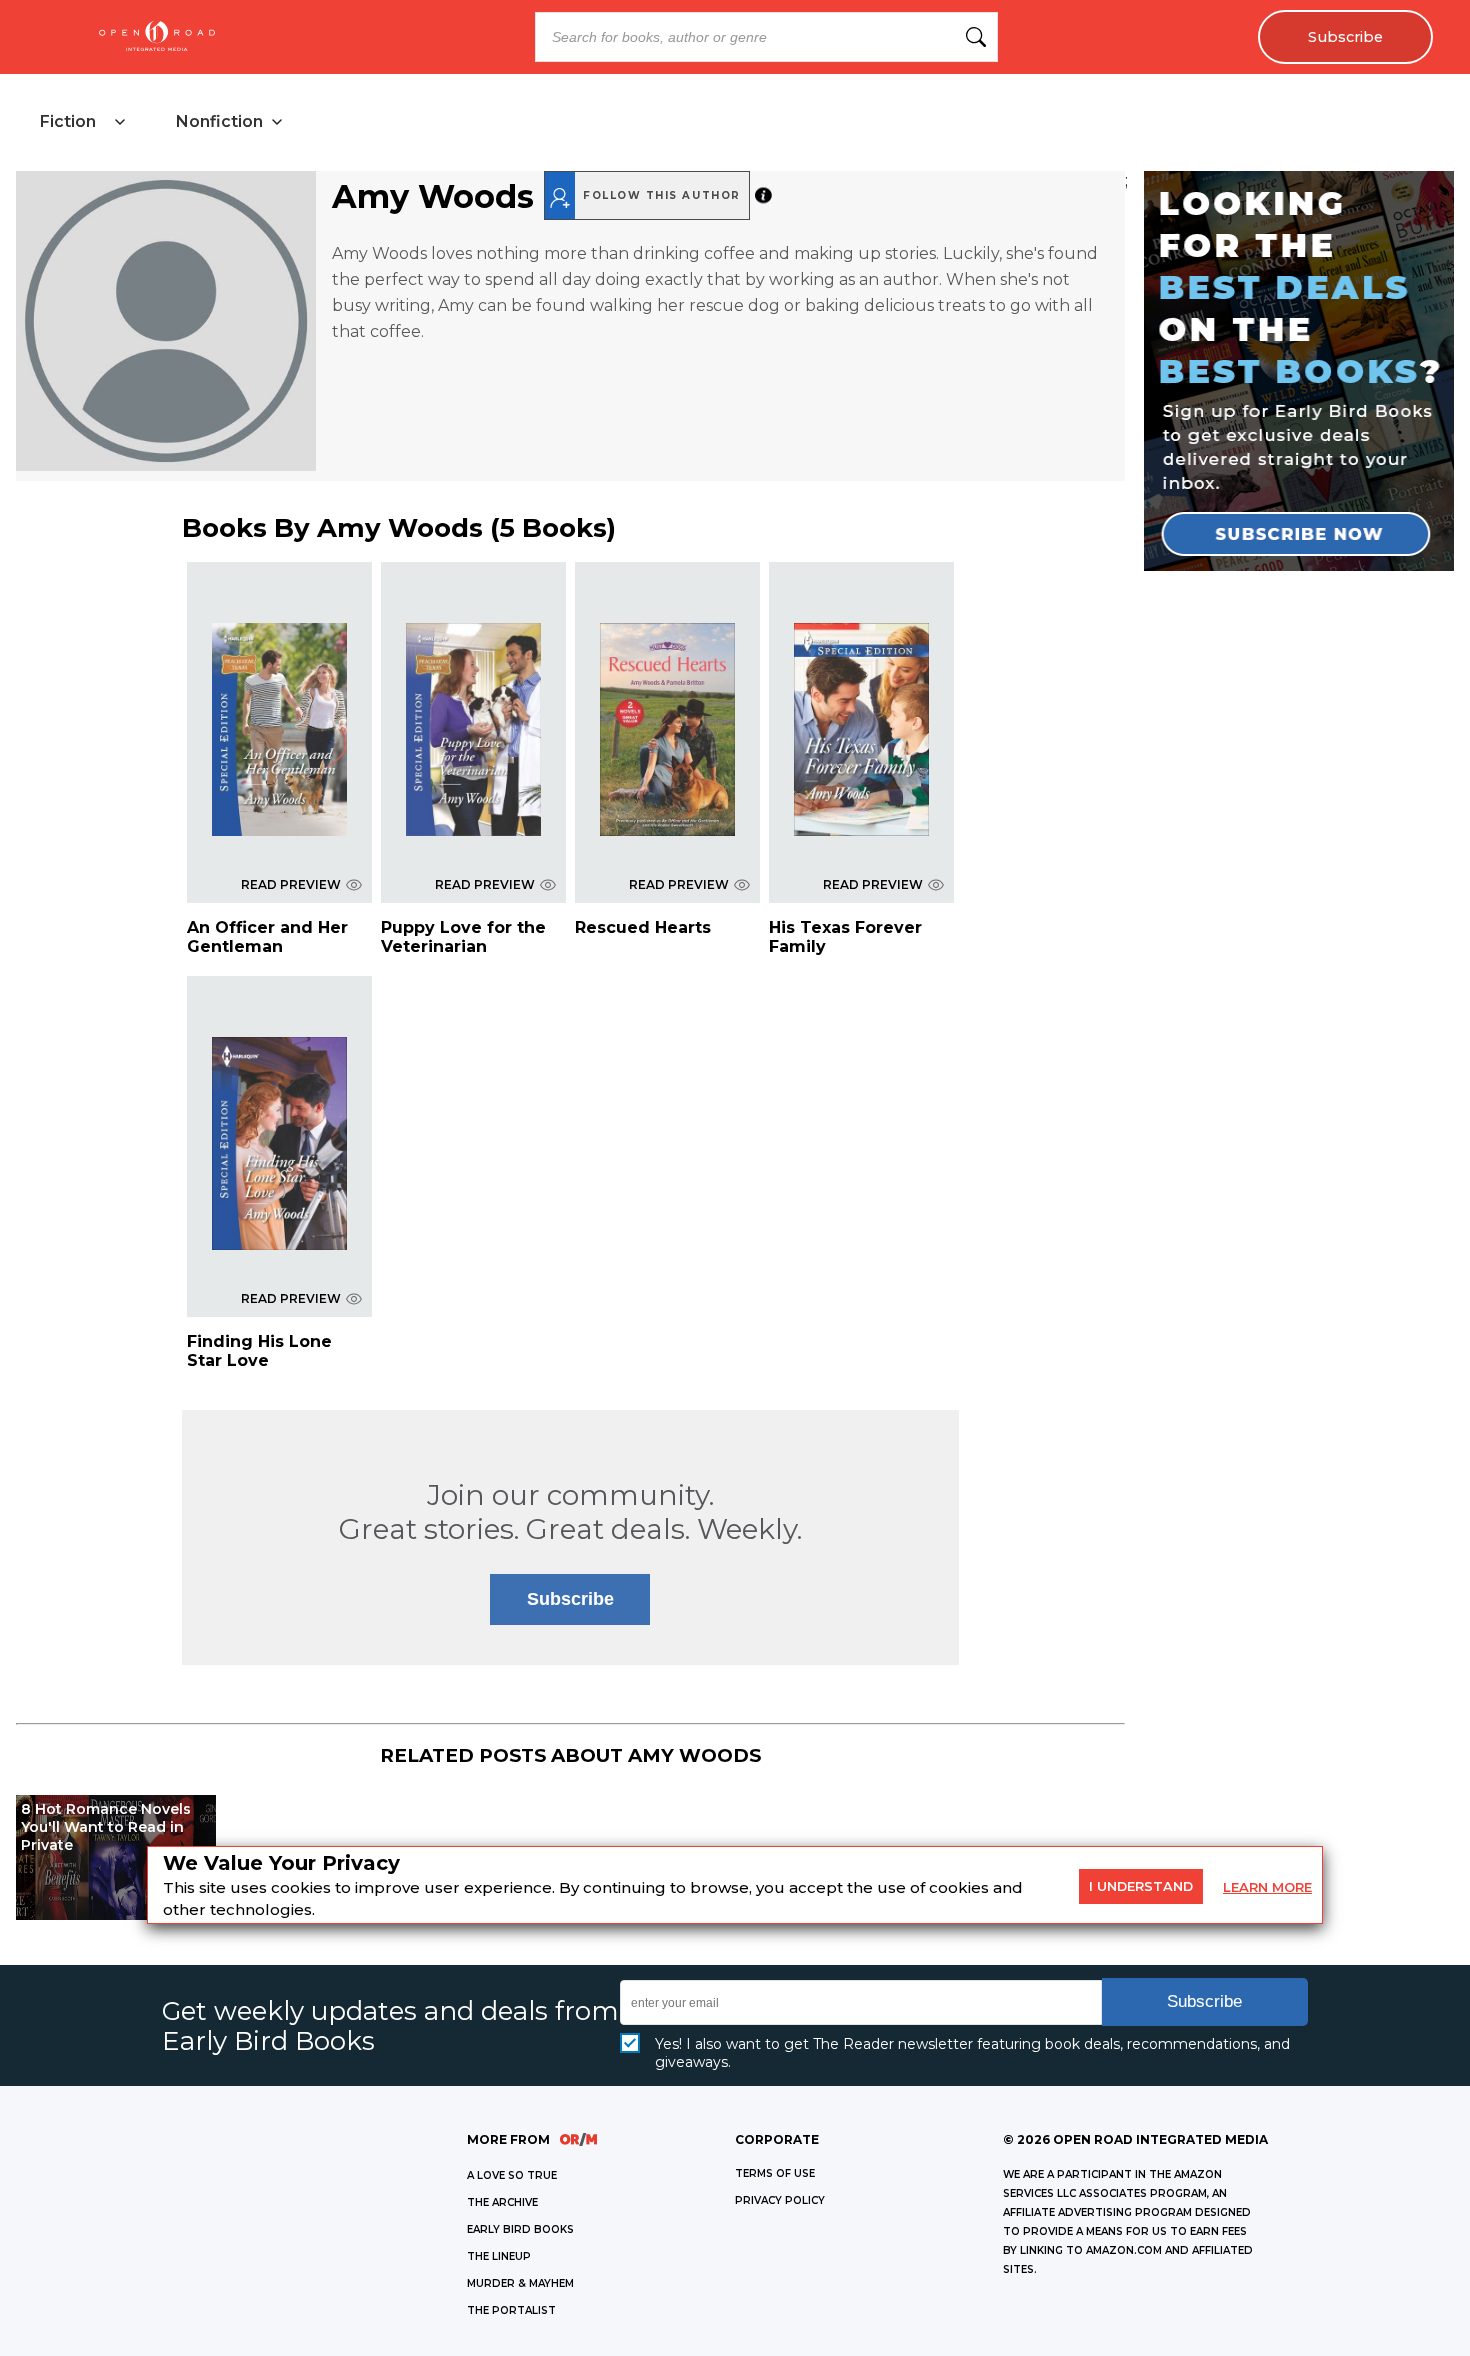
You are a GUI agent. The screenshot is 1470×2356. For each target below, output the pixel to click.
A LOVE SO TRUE (512, 2175)
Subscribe (1345, 37)
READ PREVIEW (291, 884)
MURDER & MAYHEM (520, 2283)
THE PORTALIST (511, 2310)
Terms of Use (775, 2173)
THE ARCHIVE (502, 2202)
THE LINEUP (499, 2256)
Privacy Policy (780, 2200)
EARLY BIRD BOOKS (520, 2229)
